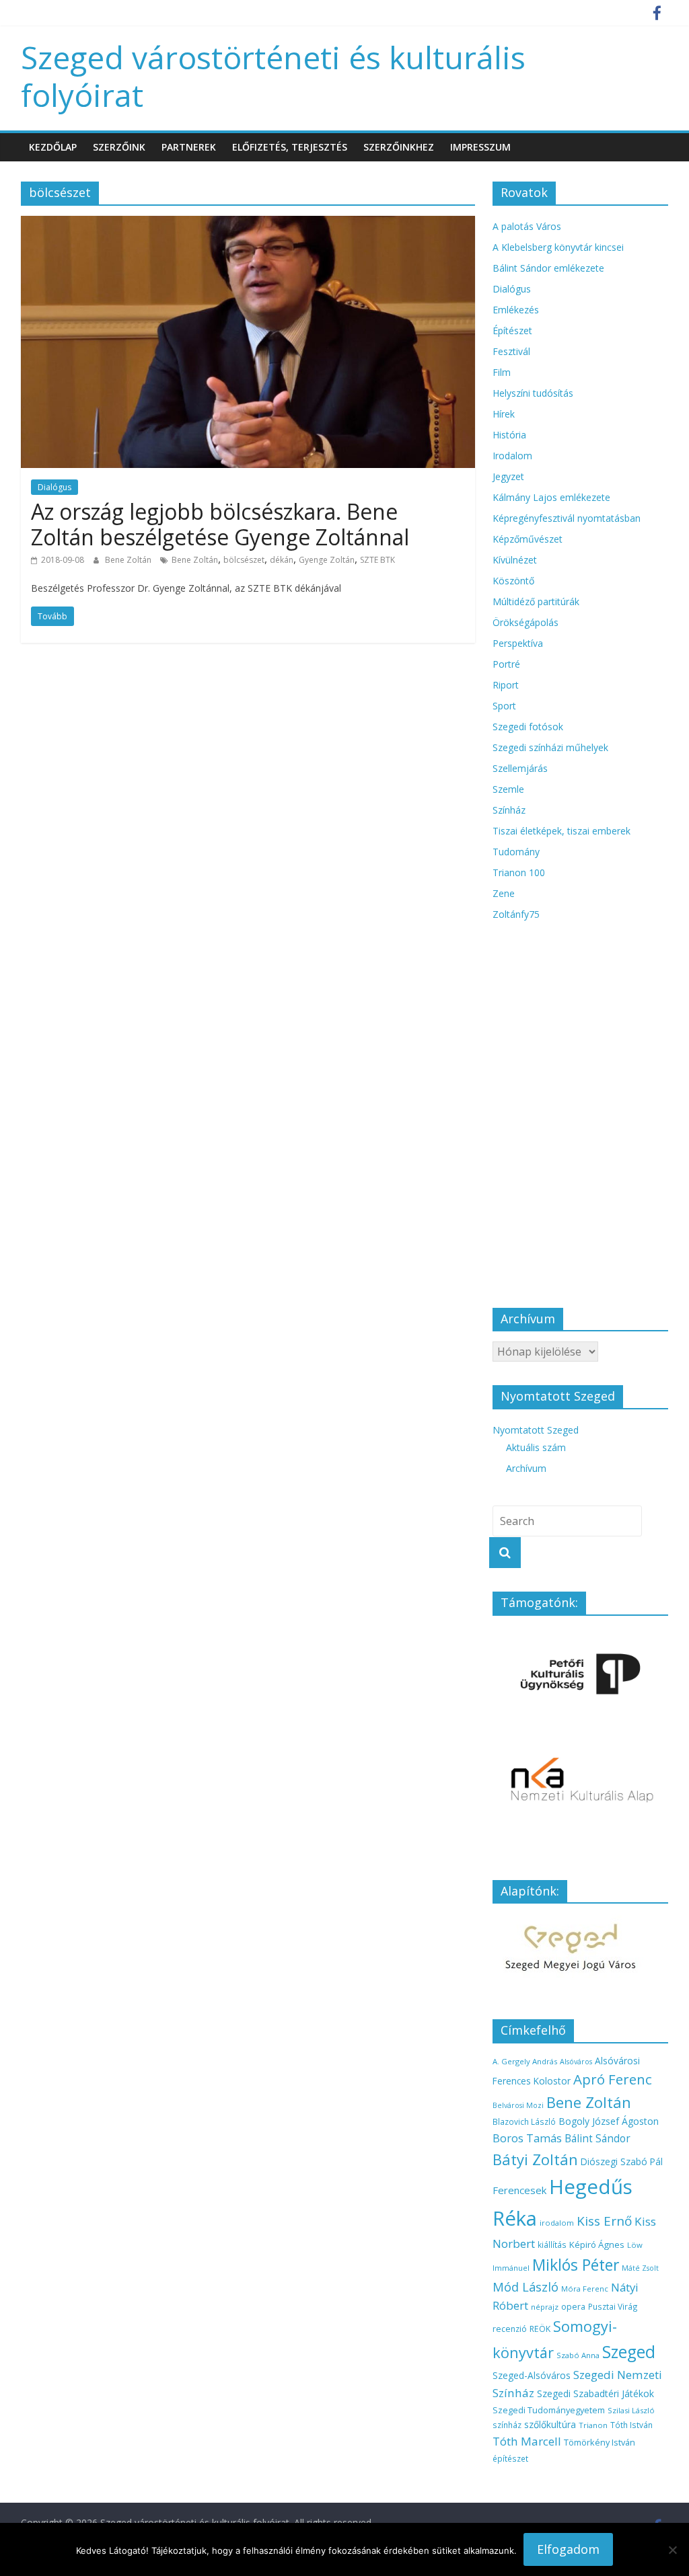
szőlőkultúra (550, 2424)
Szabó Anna (578, 2355)
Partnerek (189, 147)
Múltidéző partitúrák (536, 601)
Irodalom (512, 456)
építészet (510, 2458)
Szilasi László (631, 2410)
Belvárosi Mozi (518, 2105)
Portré (506, 664)
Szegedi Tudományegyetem (549, 2410)
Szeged (629, 2352)
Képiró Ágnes (597, 2245)
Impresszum (480, 147)
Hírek (504, 414)
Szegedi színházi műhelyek (550, 747)
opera (573, 2307)
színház (507, 2425)
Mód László (525, 2287)
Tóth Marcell (527, 2441)
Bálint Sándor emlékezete (548, 268)
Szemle (508, 789)
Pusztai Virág (613, 2306)
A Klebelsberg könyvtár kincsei (558, 247)
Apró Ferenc (613, 2079)
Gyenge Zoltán (327, 560)
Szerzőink (119, 147)
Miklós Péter (576, 2265)
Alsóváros (576, 2062)
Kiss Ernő (604, 2221)
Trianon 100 (519, 872)
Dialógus (55, 487)
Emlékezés (516, 310)
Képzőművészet (528, 539)
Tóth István (631, 2425)
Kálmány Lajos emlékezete (551, 497)
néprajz (545, 2307)
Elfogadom (568, 2549)
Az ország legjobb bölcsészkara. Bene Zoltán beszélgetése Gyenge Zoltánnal (220, 524)
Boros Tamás (527, 2138)
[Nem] (672, 2550)
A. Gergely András (525, 2061)
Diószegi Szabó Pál (622, 2161)
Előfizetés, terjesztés (290, 147)
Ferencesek (519, 2190)
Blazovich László (524, 2121)
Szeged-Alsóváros (532, 2375)
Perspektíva (518, 643)
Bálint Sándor (597, 2139)
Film (502, 372)
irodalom (557, 2223)
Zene (504, 893)
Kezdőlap (53, 147)
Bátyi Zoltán (535, 2159)
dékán (282, 560)
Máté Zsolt (640, 2268)
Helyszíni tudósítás (533, 393)
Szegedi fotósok (528, 727)
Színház (509, 810)
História (509, 435)
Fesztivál (511, 351)
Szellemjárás (520, 768)
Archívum (526, 1468)
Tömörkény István (600, 2442)
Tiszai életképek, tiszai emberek (561, 831)
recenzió (510, 2329)
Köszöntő (513, 581)
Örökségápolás (525, 622)
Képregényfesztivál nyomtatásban (567, 518)
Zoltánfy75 (516, 914)
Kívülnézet (515, 560)
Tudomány (516, 852)
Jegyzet (508, 476)
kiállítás (552, 2245)
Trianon (593, 2425)
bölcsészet (244, 560)
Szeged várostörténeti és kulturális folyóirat (273, 76)
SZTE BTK (377, 560)
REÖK (540, 2329)
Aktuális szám (536, 1447)
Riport (506, 685)
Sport (504, 706)
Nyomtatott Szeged (536, 1430)
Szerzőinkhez (399, 147)
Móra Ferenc (585, 2289)
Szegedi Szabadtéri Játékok (595, 2393)
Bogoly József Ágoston (609, 2121)
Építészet (512, 330)
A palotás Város (527, 226)
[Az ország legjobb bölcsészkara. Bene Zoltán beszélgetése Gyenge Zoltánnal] (248, 224)
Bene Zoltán (129, 560)
